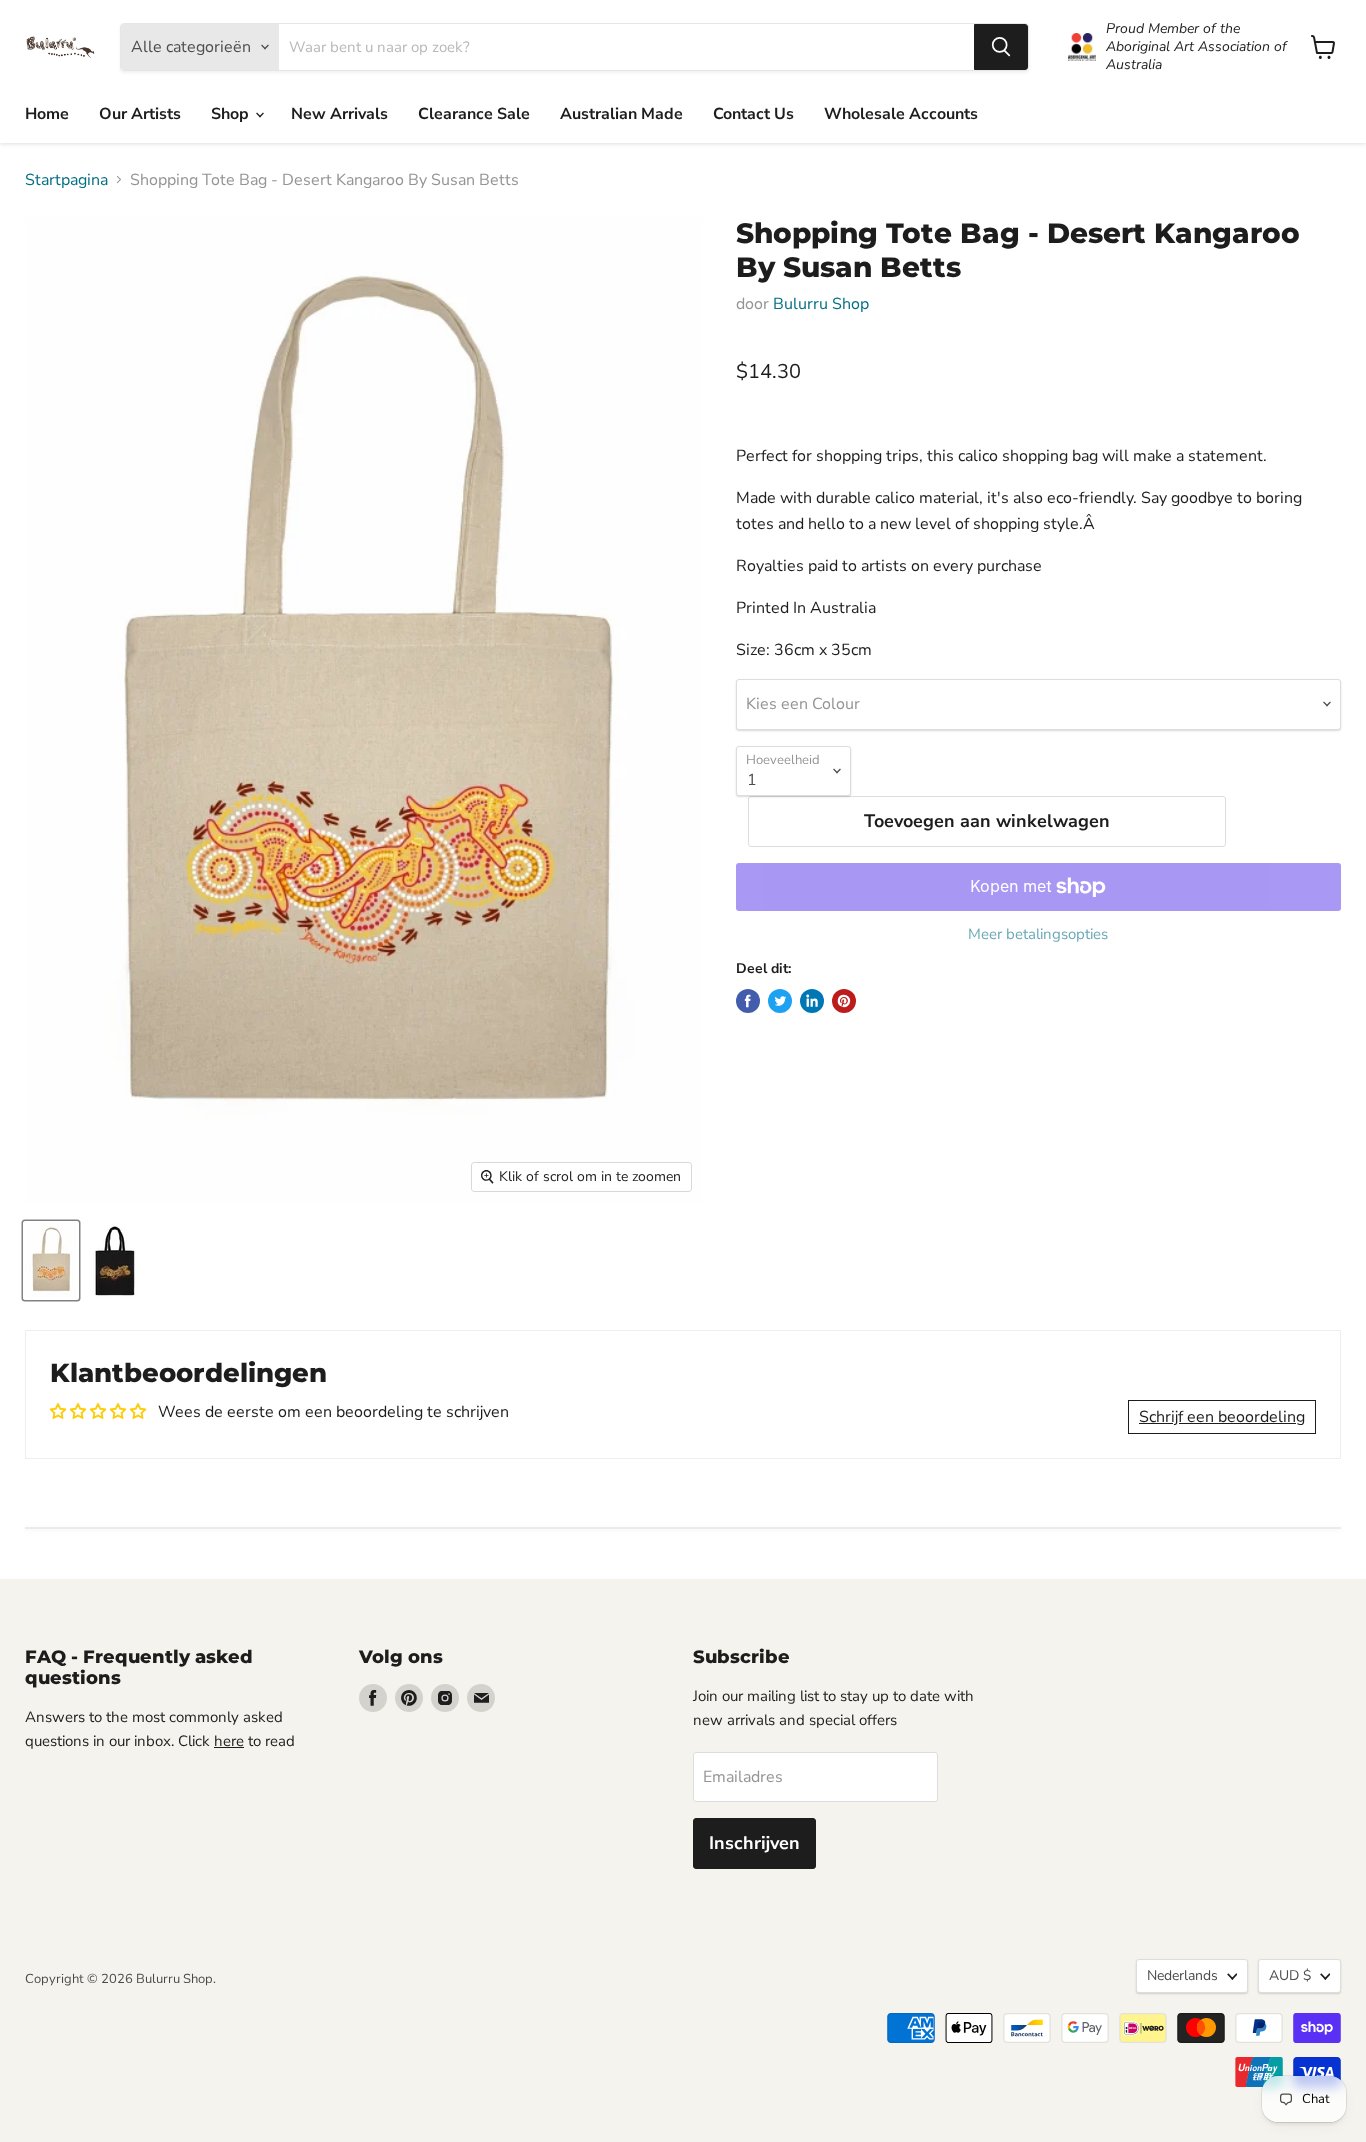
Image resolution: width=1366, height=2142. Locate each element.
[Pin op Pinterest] (844, 1001)
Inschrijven (754, 1843)
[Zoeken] (1001, 47)
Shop (232, 114)
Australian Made (621, 114)
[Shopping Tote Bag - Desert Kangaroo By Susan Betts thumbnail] (51, 1260)
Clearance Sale (474, 114)
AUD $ (1290, 1975)
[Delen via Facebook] (748, 1001)
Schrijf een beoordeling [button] (1222, 1417)
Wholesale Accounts (901, 114)
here (229, 1741)
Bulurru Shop (821, 304)
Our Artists (140, 114)
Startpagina (66, 180)
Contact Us (753, 114)
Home (47, 114)
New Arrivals (339, 114)
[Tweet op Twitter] (780, 1001)
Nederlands (1182, 1975)
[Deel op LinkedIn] (812, 1001)
